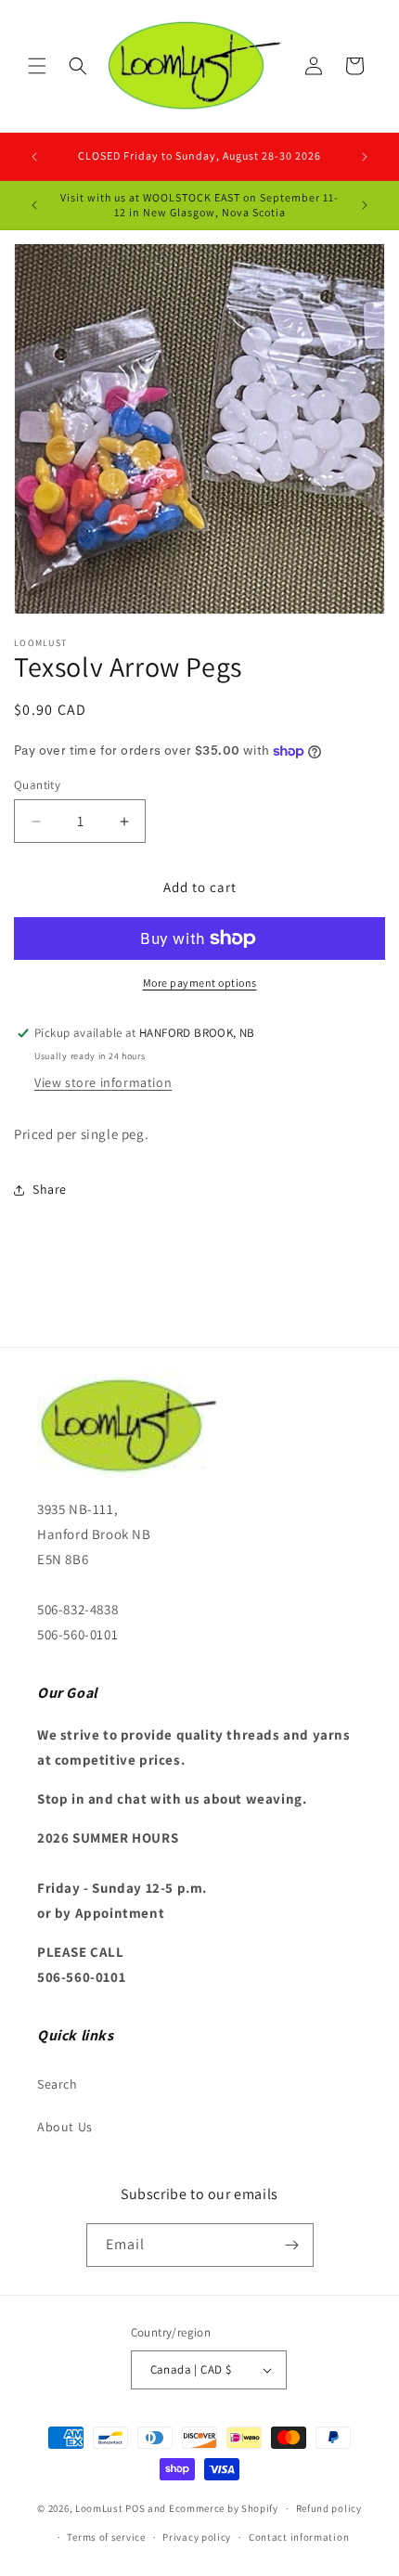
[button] (37, 66)
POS (135, 2508)
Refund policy (329, 2508)
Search (58, 2084)
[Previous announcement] (34, 157)
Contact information (299, 2537)
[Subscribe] (292, 2245)
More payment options (200, 983)
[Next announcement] (365, 157)
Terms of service (106, 2537)
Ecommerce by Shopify (224, 2508)
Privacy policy (197, 2537)
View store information (103, 1082)
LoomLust (99, 2508)
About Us (65, 2127)
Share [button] (50, 1189)
